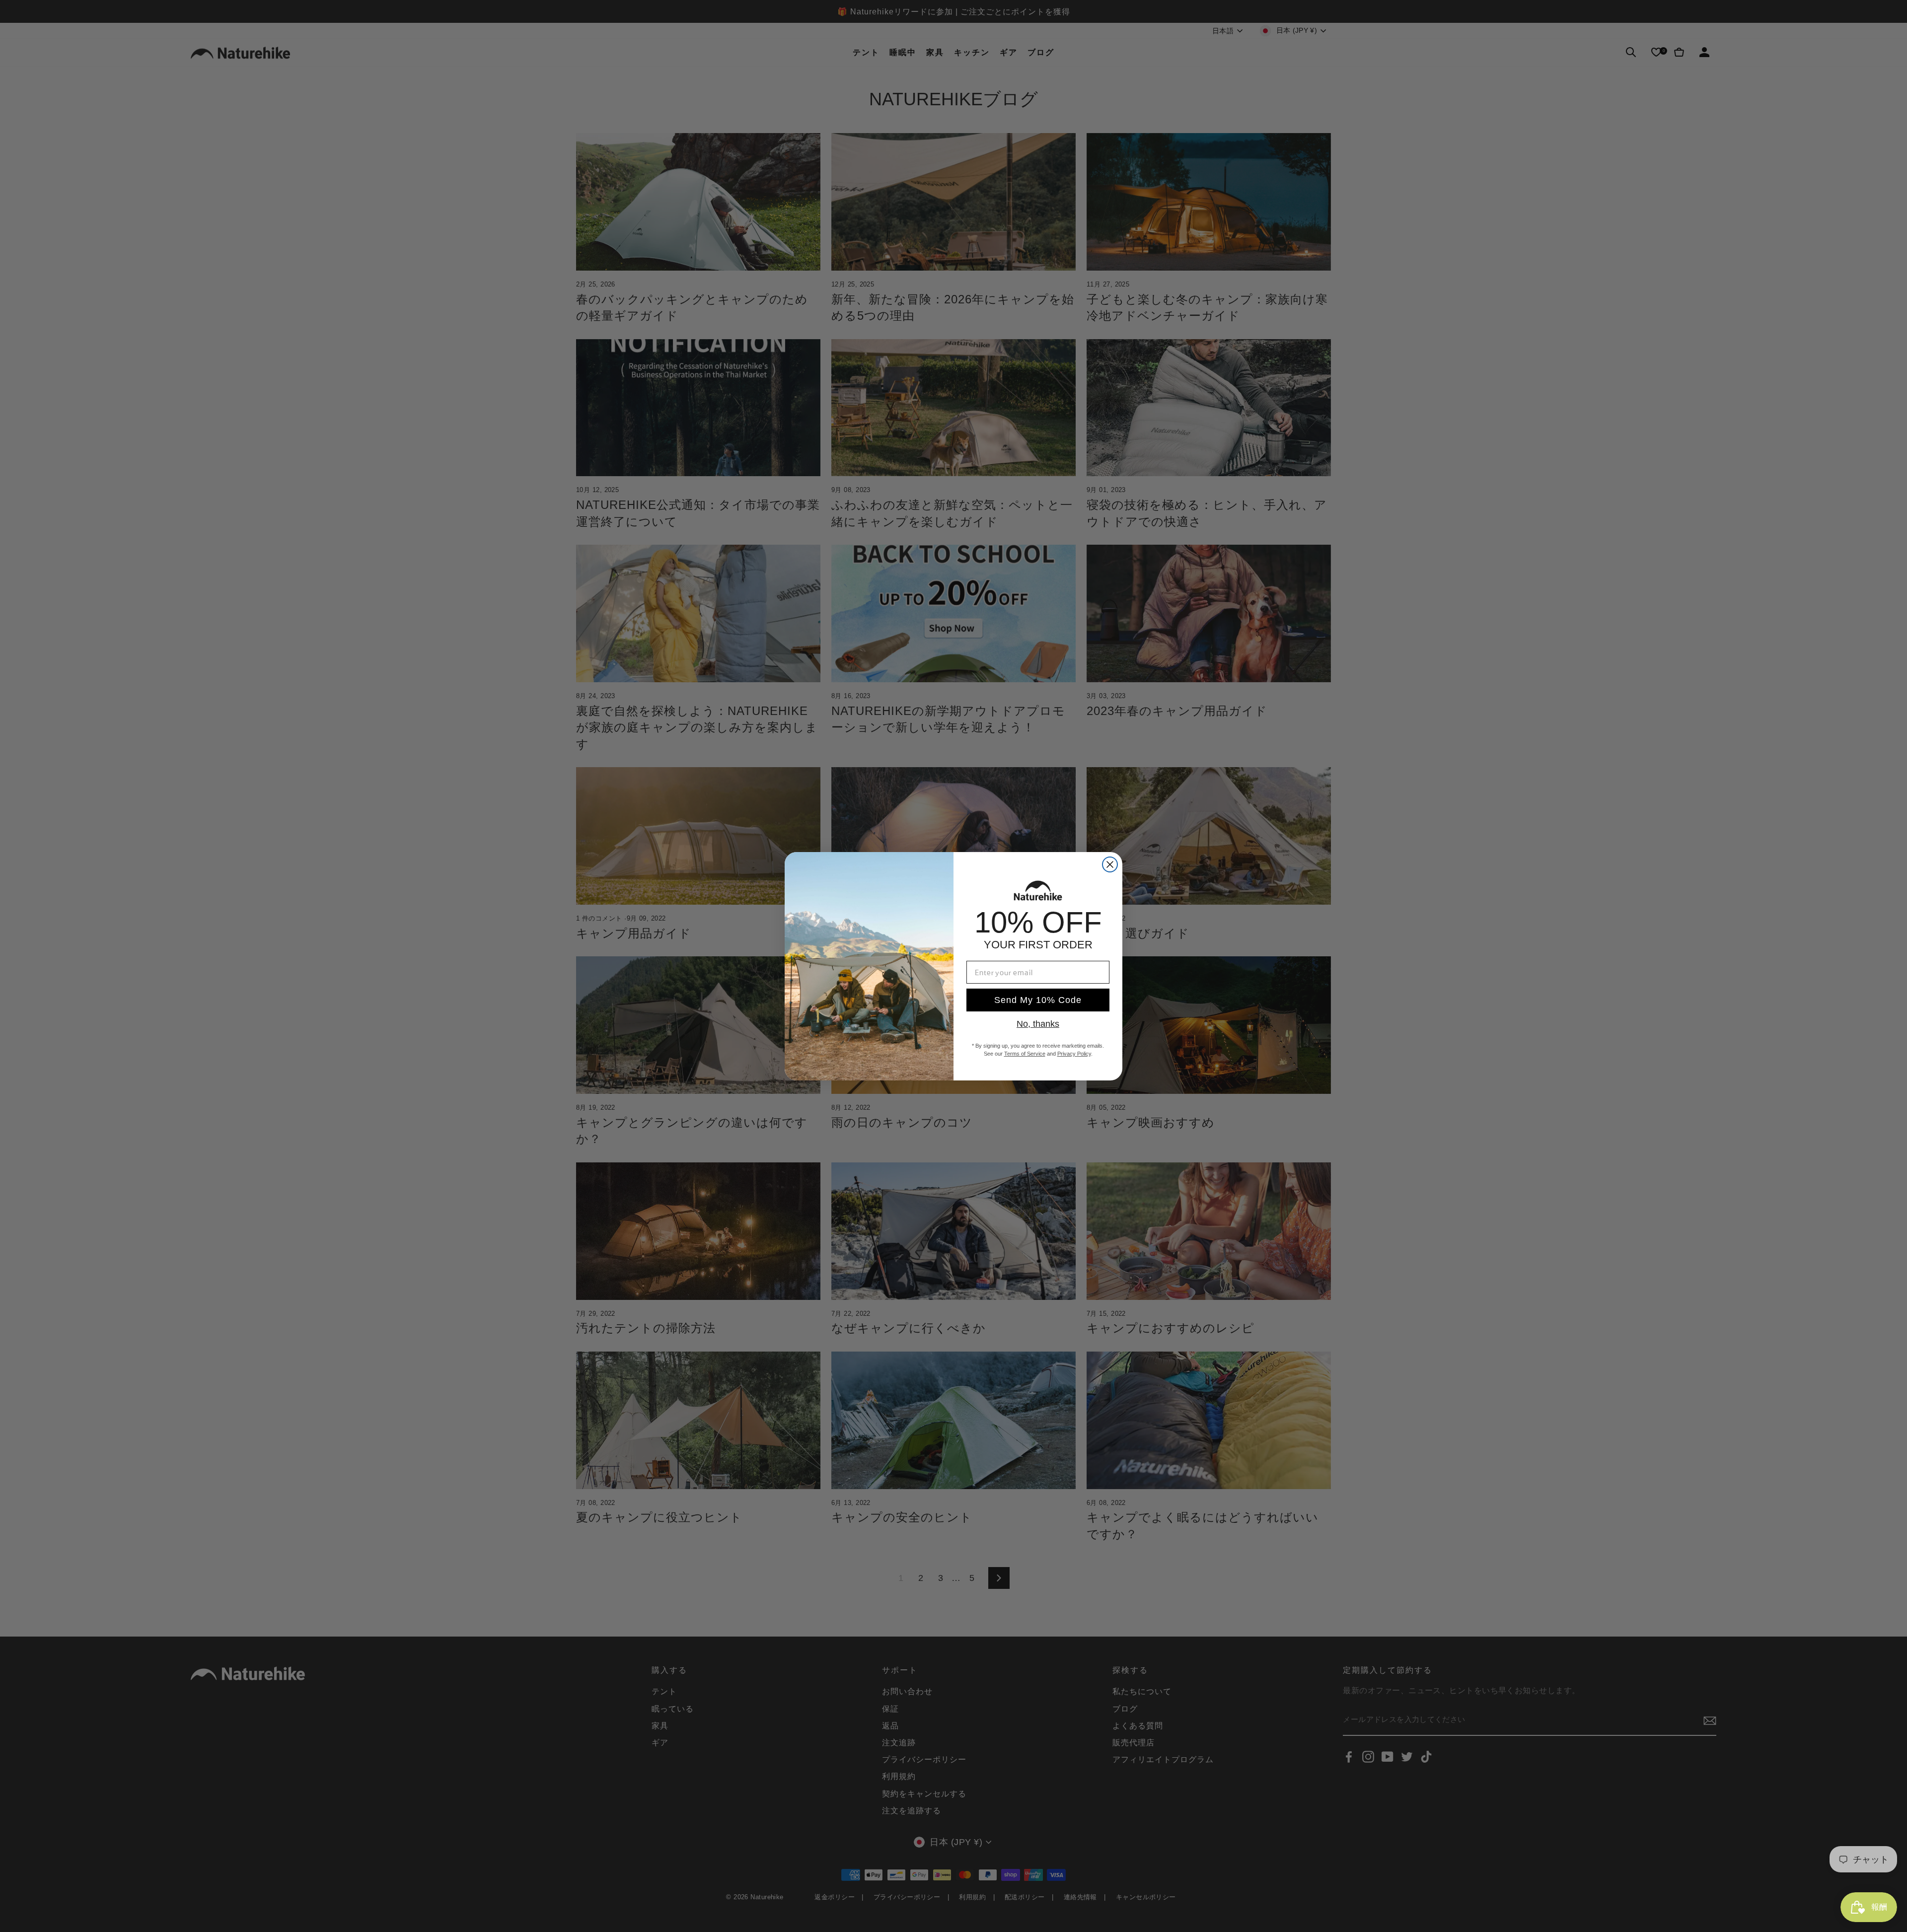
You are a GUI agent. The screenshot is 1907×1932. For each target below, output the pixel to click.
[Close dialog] (1110, 864)
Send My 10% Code (1038, 1000)
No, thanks (1038, 1024)
